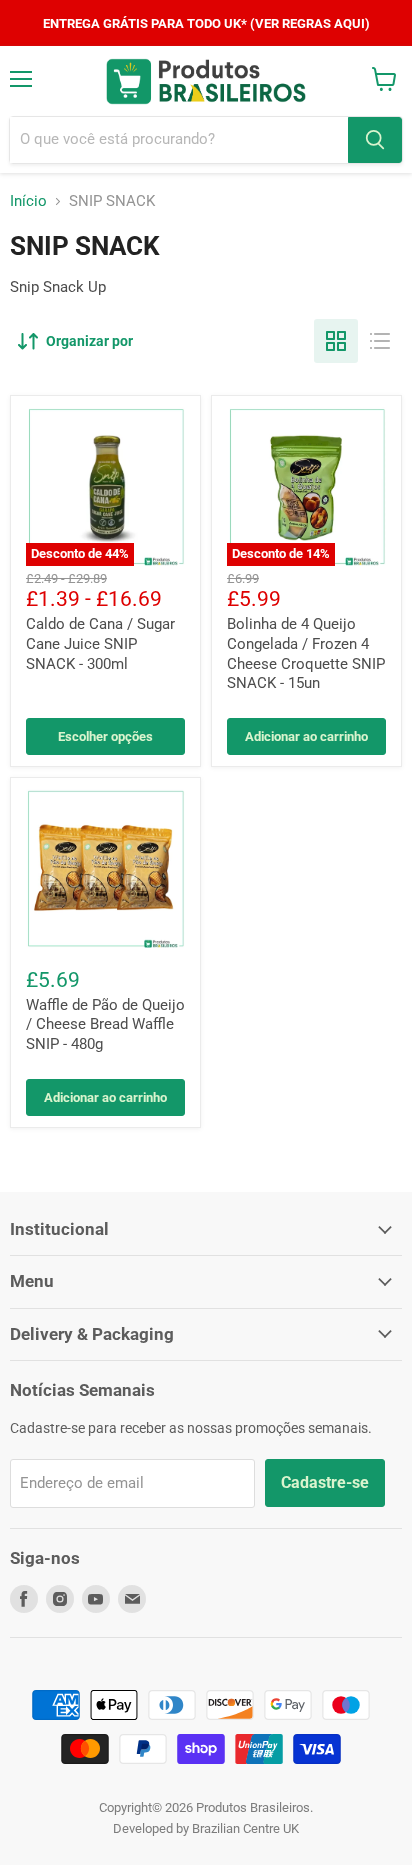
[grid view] (336, 341)
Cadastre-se (325, 1482)
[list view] (380, 341)
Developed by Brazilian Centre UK (206, 1828)
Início (28, 201)
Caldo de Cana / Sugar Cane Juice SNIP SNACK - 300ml (100, 643)
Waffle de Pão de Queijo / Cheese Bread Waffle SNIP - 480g (105, 1024)
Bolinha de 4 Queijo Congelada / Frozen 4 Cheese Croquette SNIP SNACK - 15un (306, 653)
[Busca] (375, 140)
